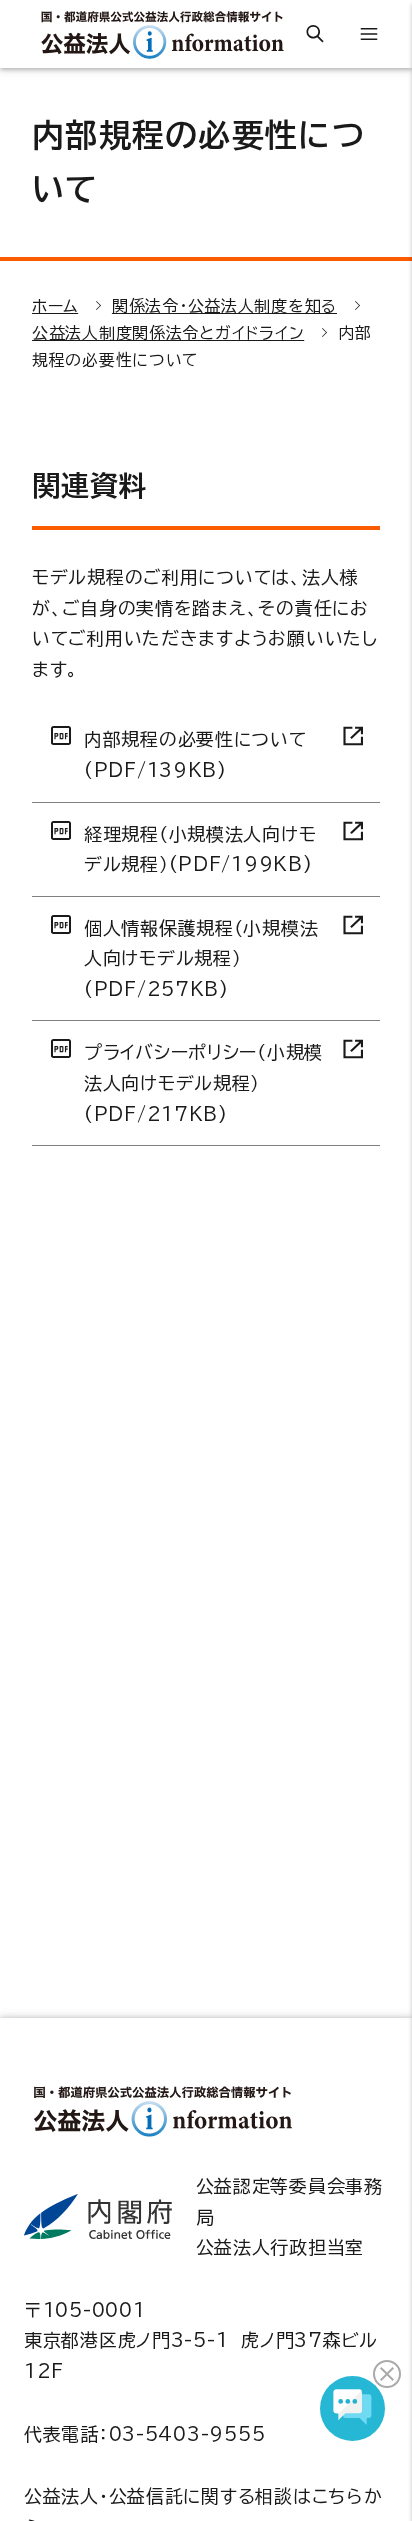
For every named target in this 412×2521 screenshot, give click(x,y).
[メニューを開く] (369, 34)
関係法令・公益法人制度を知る (224, 306)
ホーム (55, 306)
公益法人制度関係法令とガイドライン (168, 333)
